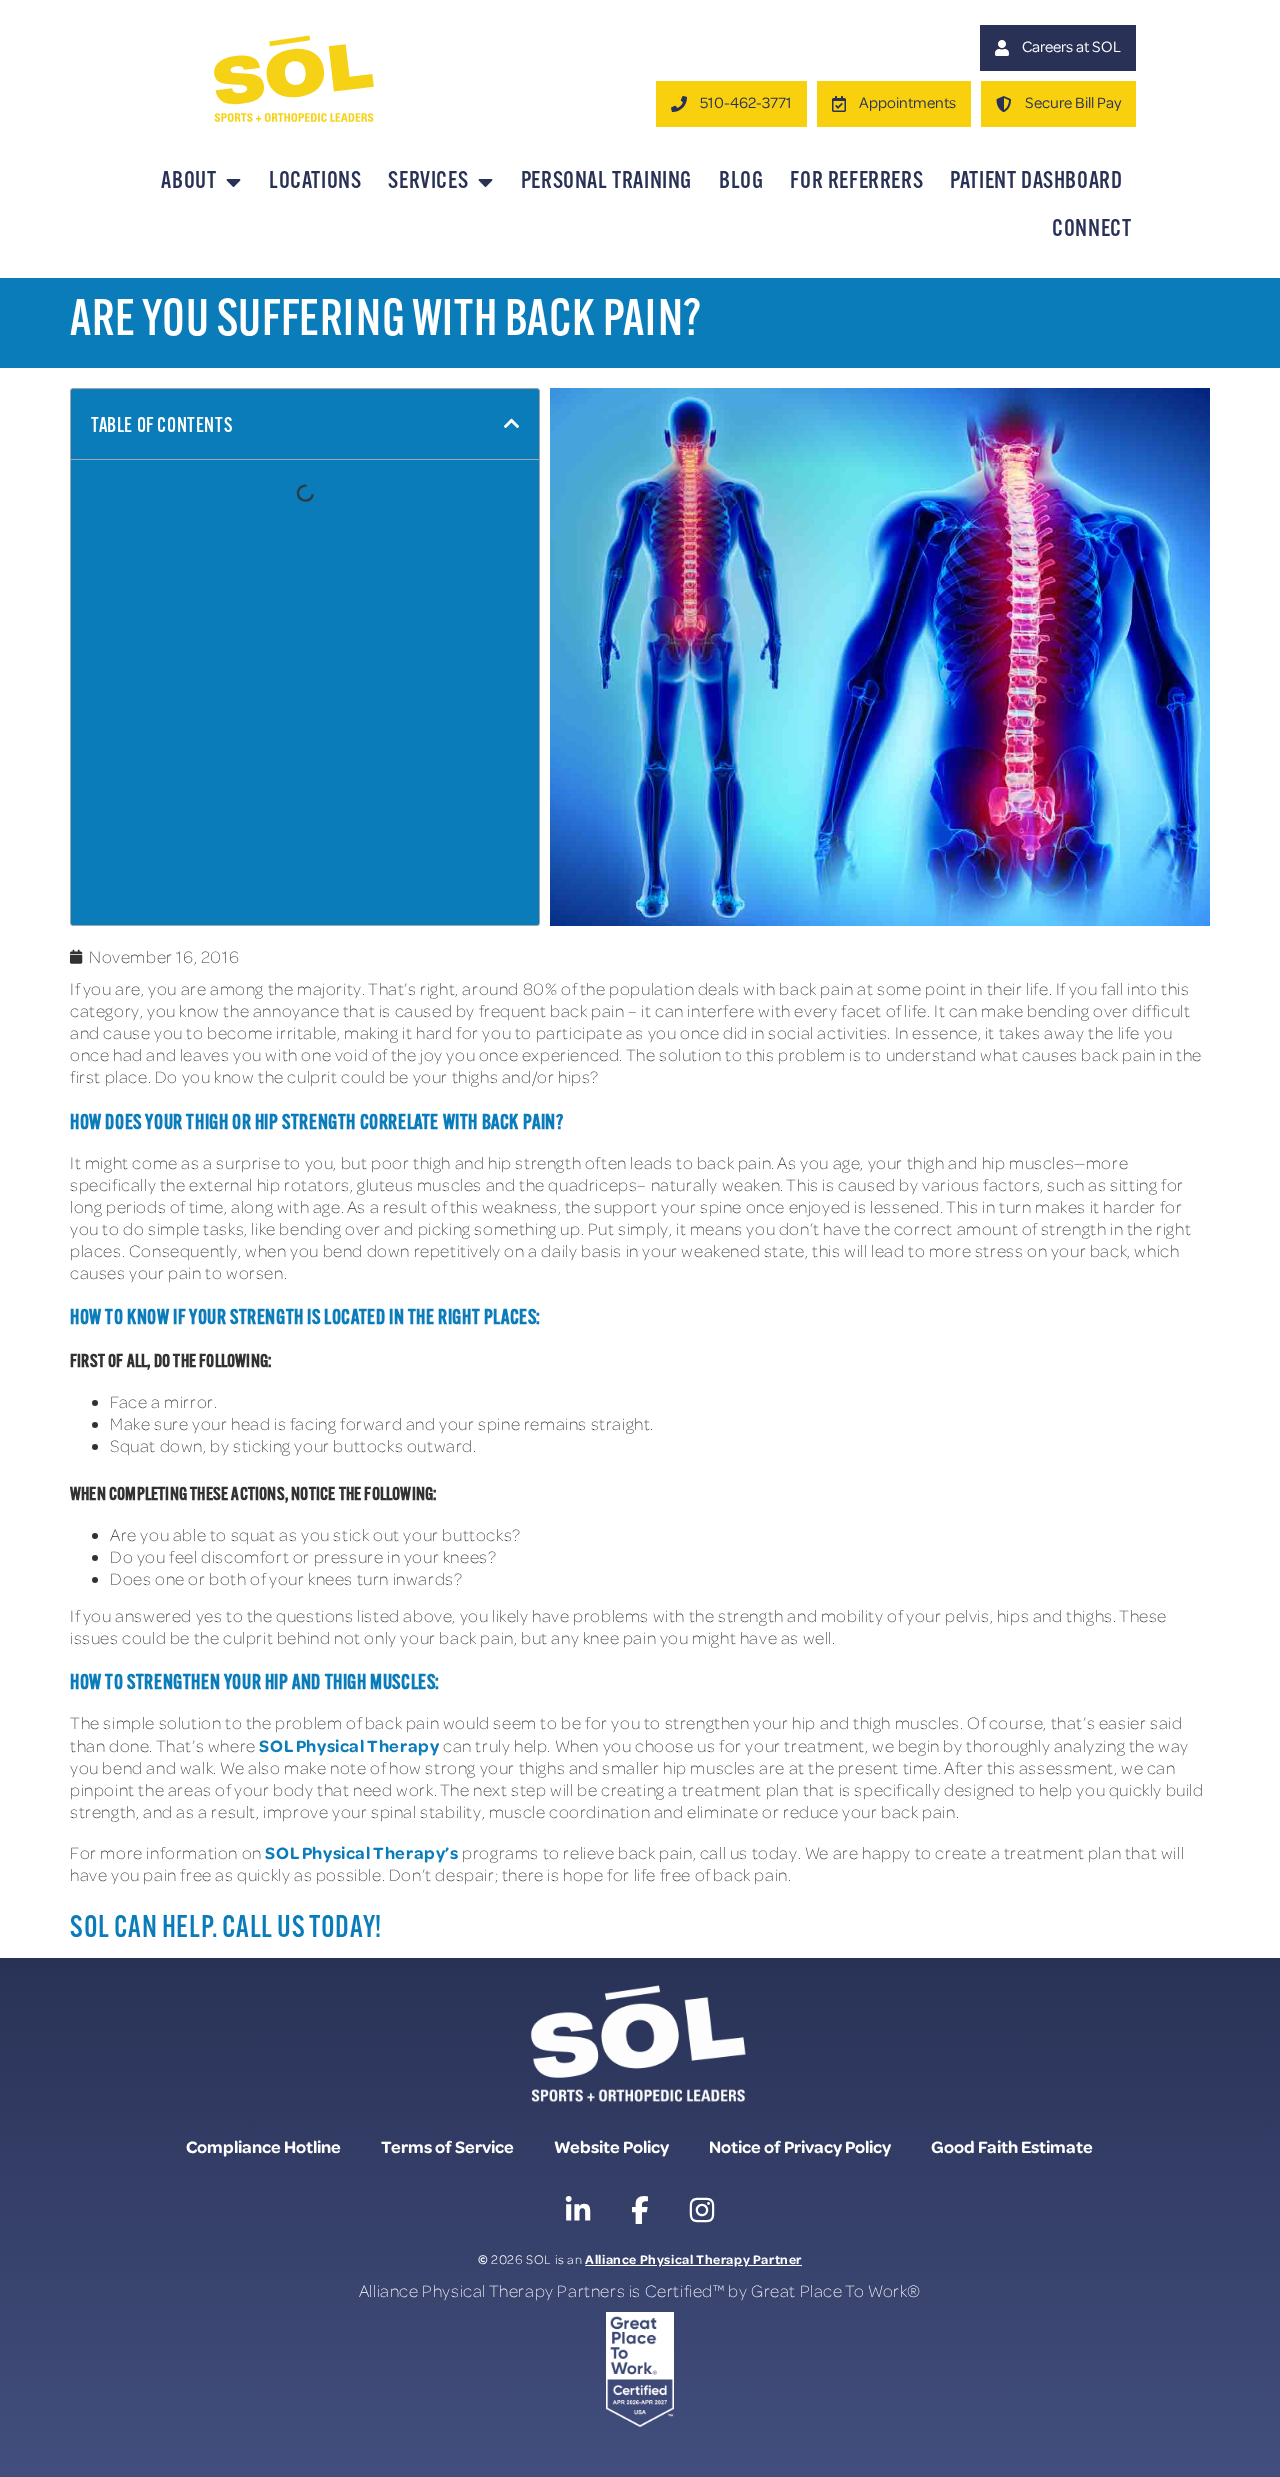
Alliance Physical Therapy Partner (693, 2258)
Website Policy (611, 2146)
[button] (512, 424)
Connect (1091, 230)
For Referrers (856, 182)
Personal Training (606, 182)
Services (428, 182)
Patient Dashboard (1036, 182)
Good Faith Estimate (1012, 2146)
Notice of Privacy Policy (800, 2146)
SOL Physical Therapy (349, 1745)
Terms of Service (447, 2146)
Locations (315, 182)
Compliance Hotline (263, 2146)
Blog (741, 182)
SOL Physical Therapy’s (361, 1852)
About (188, 182)
